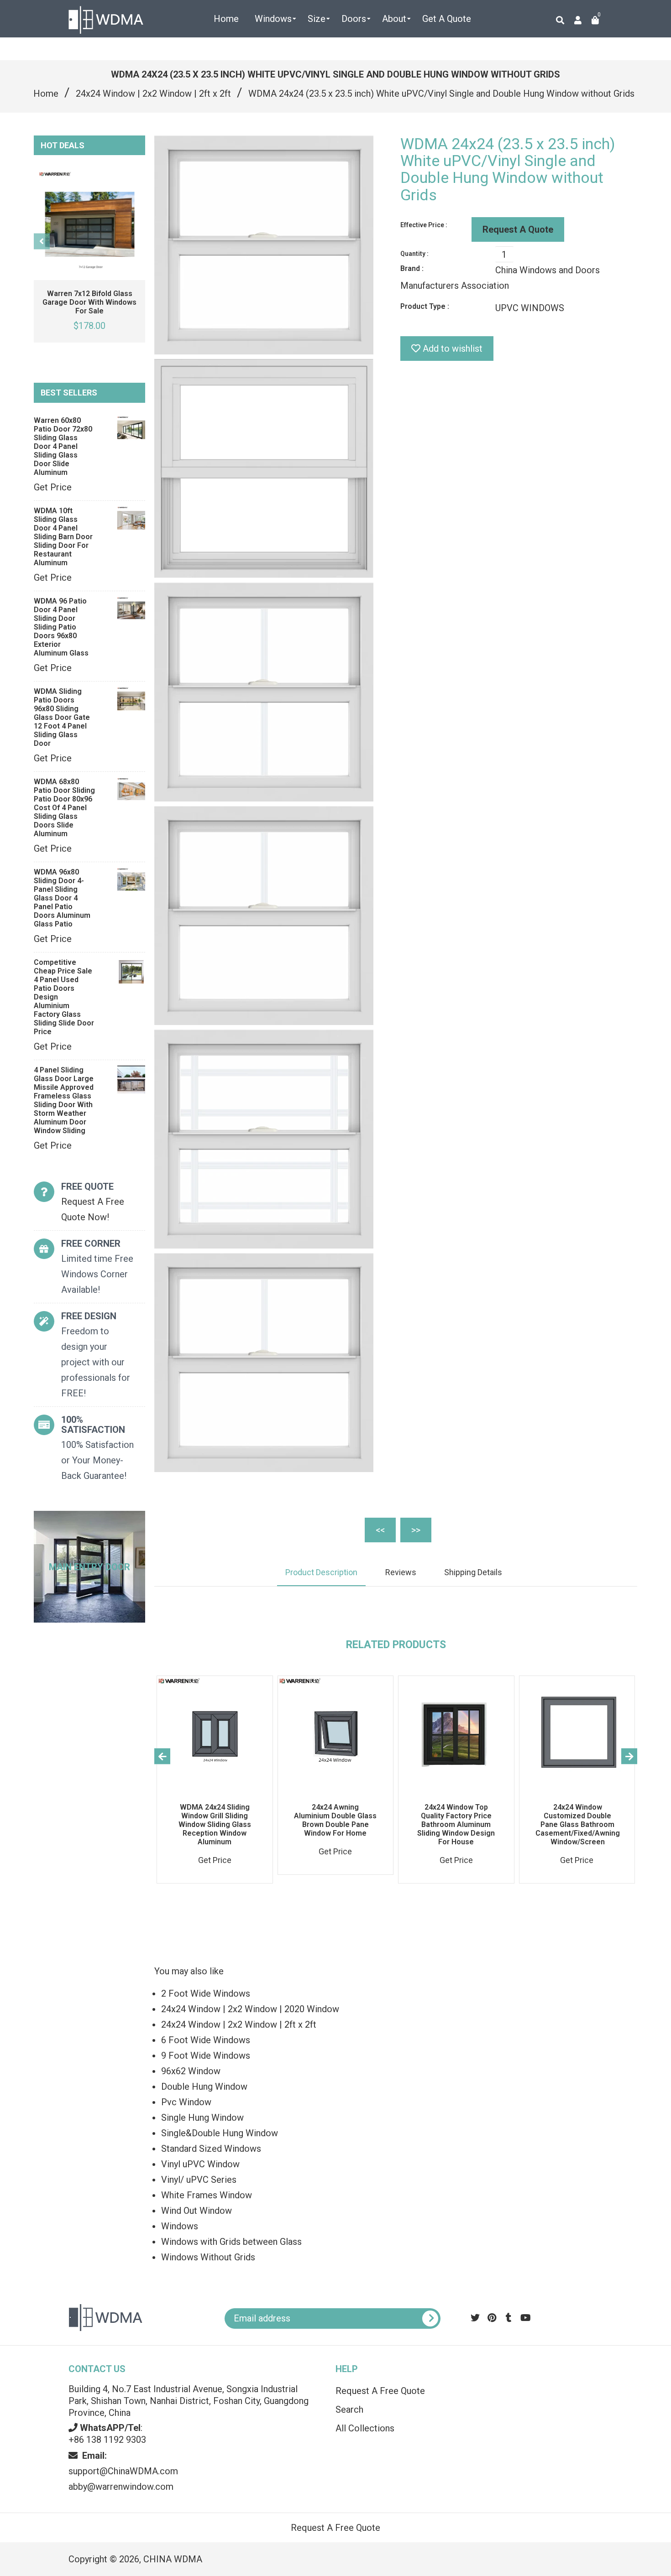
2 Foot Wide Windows (206, 1993)
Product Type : (425, 306)
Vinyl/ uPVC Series (199, 2180)
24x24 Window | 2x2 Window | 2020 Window (250, 2009)
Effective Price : (424, 225)
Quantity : (414, 254)
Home (46, 94)
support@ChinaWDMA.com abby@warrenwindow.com (123, 2471)
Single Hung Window (202, 2118)
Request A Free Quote (380, 2391)
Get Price (53, 487)
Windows (180, 2226)
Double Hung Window (204, 2087)
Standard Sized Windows (211, 2149)
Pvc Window (186, 2102)
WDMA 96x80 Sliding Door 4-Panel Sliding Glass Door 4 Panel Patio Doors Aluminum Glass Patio (62, 898)
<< (380, 1530)
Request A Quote (518, 229)
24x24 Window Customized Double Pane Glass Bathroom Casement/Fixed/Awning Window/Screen (578, 1824)
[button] (582, 2380)
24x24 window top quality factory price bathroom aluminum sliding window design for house (456, 1824)
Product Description (321, 1572)
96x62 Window (191, 2071)
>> (416, 1530)
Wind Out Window (197, 2211)
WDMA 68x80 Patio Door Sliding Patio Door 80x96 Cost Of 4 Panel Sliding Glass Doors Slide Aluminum (64, 808)
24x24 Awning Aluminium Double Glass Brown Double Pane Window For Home (335, 1820)
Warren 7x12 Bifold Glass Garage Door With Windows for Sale (89, 302)
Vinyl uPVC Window (200, 2164)
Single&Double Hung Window (220, 2133)
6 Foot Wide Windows (206, 2040)
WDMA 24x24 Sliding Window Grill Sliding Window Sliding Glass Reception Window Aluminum (215, 1824)
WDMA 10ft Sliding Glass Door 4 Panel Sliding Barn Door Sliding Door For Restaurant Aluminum (63, 537)
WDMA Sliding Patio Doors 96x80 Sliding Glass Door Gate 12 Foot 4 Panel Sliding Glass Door (62, 717)
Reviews (401, 1572)
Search (349, 2409)
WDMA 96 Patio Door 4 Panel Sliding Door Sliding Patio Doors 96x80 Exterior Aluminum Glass (61, 627)
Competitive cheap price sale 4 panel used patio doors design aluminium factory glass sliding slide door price (64, 997)
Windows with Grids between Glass (231, 2242)
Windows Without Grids (208, 2257)
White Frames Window (207, 2195)
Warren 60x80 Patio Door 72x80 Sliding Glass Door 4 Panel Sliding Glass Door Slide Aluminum (63, 446)
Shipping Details (473, 1572)
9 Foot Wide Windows (206, 2056)
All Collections (365, 2428)
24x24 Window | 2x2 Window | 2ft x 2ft (153, 94)
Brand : (412, 268)
